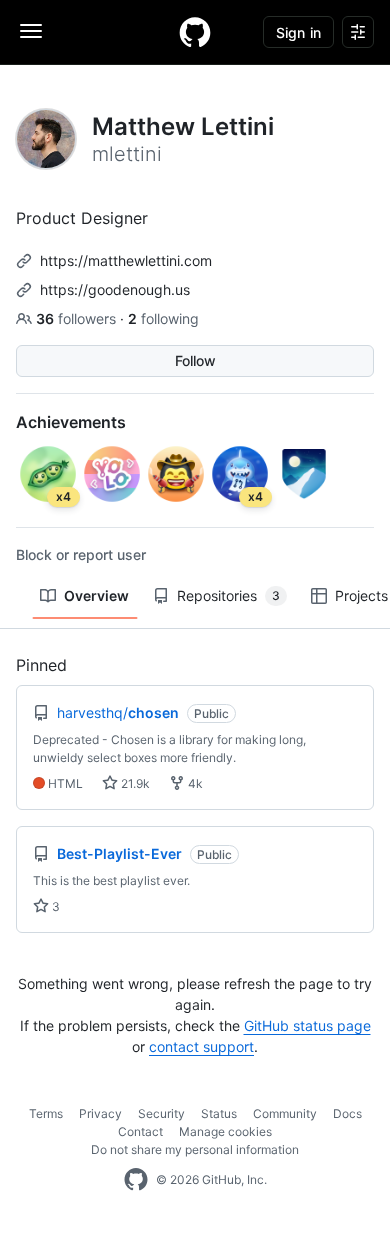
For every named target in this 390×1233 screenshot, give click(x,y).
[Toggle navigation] (31, 31)
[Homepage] (195, 32)
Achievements (71, 422)
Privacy (100, 1113)
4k (194, 783)
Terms (46, 1113)
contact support (201, 1046)
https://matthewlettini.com (126, 260)
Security (161, 1113)
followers (78, 318)
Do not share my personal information (195, 1149)
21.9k (134, 783)
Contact (140, 1131)
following (163, 318)
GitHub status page (307, 1025)
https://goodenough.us (115, 289)
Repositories (228, 595)
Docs (347, 1113)
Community (285, 1113)
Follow (195, 360)
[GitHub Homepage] (136, 1180)
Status (219, 1113)
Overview (96, 595)
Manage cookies (225, 1131)
